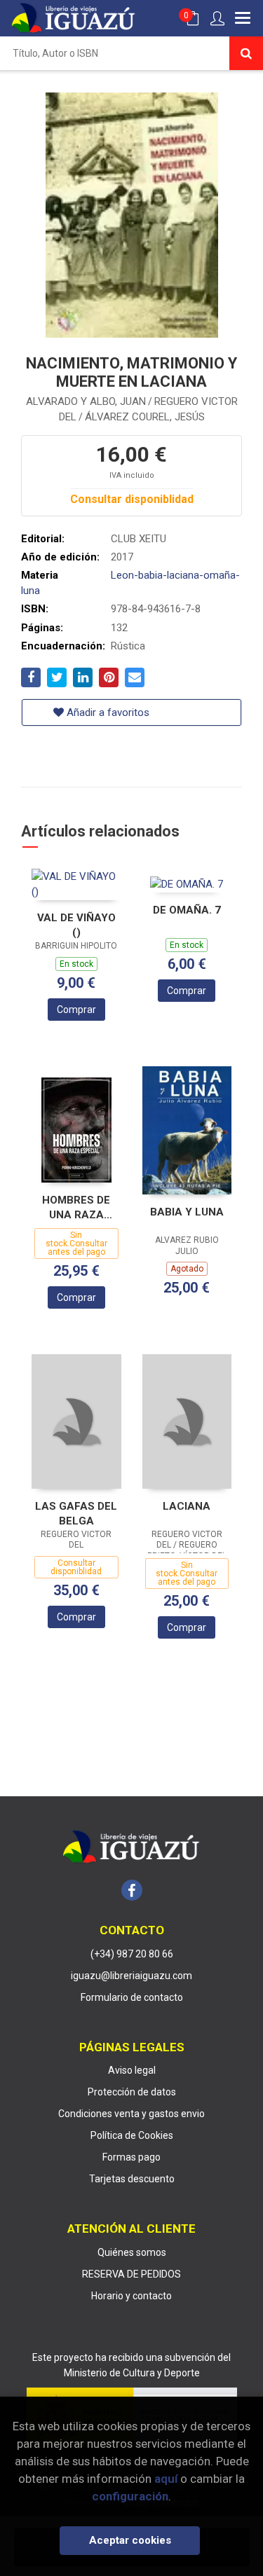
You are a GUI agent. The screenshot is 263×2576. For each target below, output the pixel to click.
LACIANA (187, 1506)
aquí (166, 2479)
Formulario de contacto (132, 1997)
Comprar (76, 1010)
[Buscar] (246, 53)
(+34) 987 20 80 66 (132, 1954)
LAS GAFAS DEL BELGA (76, 1514)
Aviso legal (132, 2070)
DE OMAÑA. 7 (187, 910)
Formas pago (131, 2157)
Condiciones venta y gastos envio (131, 2114)
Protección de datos (132, 2092)
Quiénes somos (132, 2252)
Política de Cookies (132, 2135)
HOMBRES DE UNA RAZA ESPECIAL (76, 1207)
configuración (130, 2496)
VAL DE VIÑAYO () (76, 925)
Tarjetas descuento (132, 2179)
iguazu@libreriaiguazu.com (131, 1976)
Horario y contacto (131, 2296)
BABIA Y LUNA (187, 1212)
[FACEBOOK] (132, 1890)
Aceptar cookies (130, 2540)
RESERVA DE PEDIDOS (131, 2274)
